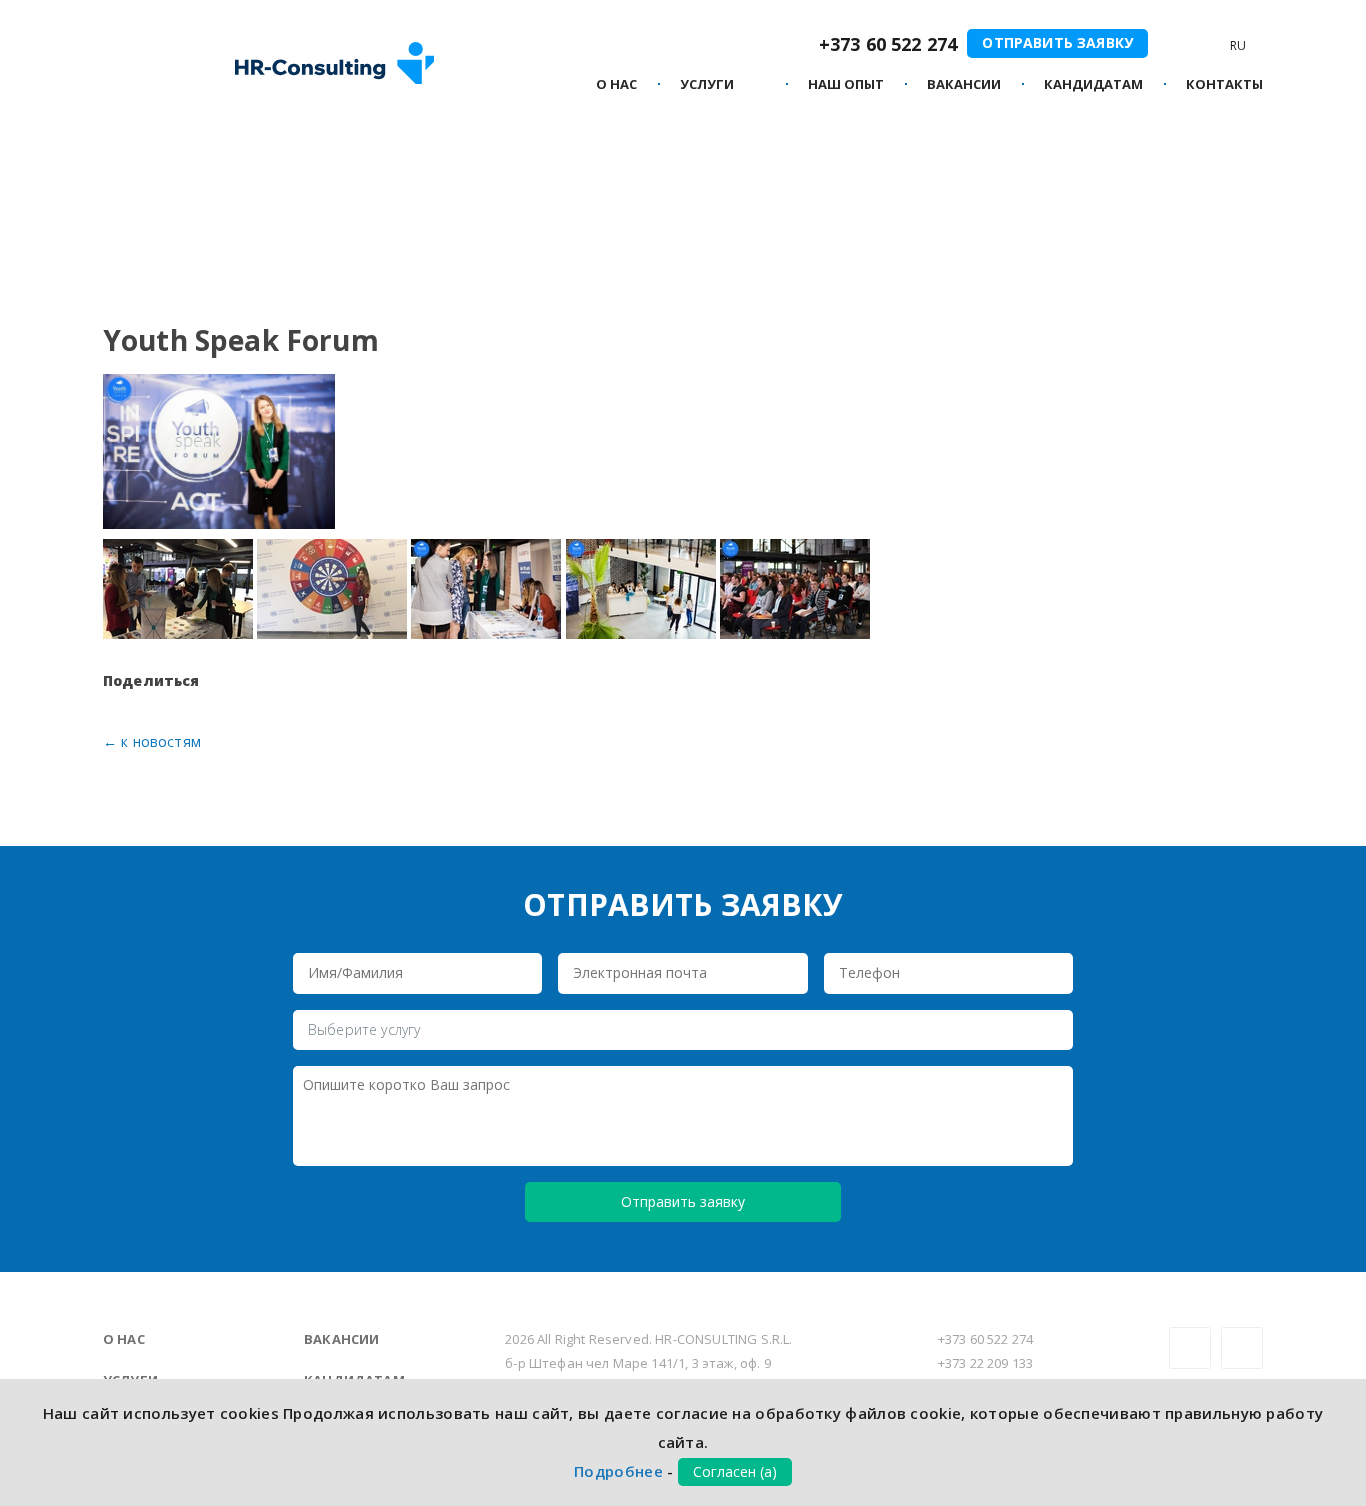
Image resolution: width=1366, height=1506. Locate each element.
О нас (616, 85)
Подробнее (618, 1471)
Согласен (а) (735, 1471)
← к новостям (152, 741)
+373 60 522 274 (888, 44)
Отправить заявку (1057, 42)
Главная (129, 179)
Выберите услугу (364, 1029)
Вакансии (341, 1339)
